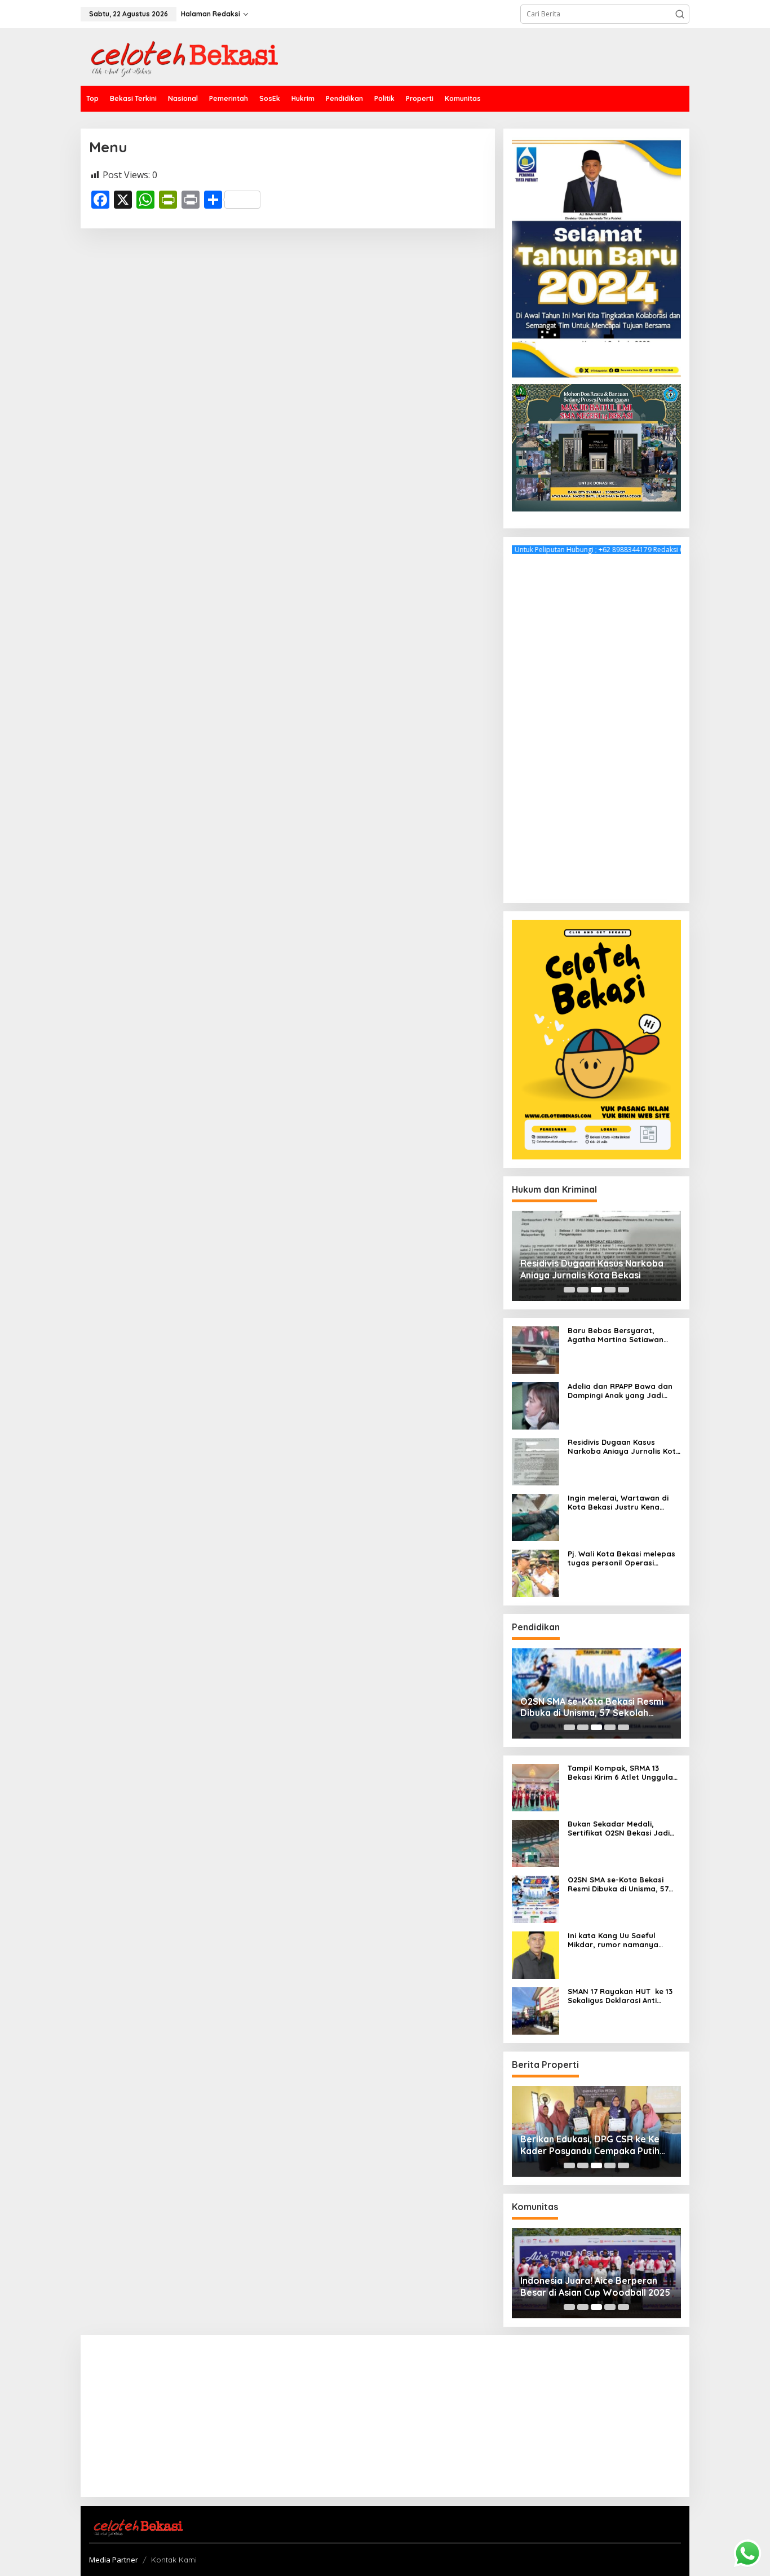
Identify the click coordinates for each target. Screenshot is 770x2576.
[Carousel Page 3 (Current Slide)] (596, 1290)
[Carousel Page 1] (569, 1290)
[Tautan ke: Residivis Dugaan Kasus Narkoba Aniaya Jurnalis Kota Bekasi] (536, 1461)
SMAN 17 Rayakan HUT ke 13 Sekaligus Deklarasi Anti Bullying (620, 1996)
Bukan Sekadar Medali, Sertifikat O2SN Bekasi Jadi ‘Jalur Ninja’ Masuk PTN (619, 1829)
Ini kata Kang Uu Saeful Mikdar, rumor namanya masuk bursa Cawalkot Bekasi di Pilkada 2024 (624, 1940)
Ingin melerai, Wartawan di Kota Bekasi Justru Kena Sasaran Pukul (618, 1503)
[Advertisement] (596, 725)
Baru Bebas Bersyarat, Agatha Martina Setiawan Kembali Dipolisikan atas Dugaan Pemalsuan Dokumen (622, 1335)
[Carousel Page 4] (610, 1290)
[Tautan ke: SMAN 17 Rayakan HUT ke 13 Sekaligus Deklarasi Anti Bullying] (536, 2010)
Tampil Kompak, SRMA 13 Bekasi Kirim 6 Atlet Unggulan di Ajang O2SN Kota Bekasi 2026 (623, 1773)
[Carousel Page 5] (623, 1290)
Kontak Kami (174, 2560)
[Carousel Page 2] (583, 1290)
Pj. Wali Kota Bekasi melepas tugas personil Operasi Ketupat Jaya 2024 (621, 1558)
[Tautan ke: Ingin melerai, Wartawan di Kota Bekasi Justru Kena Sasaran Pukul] (536, 1517)
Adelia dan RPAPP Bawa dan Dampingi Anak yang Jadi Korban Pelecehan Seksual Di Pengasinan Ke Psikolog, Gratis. (622, 1391)
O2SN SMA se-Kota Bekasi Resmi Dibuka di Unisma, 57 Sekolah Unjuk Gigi (592, 1708)
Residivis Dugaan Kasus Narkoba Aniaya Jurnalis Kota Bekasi (592, 1269)
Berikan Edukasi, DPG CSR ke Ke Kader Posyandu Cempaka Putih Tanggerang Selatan (590, 2145)
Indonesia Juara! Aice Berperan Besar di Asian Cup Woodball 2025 (595, 2286)
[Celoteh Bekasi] (179, 56)
